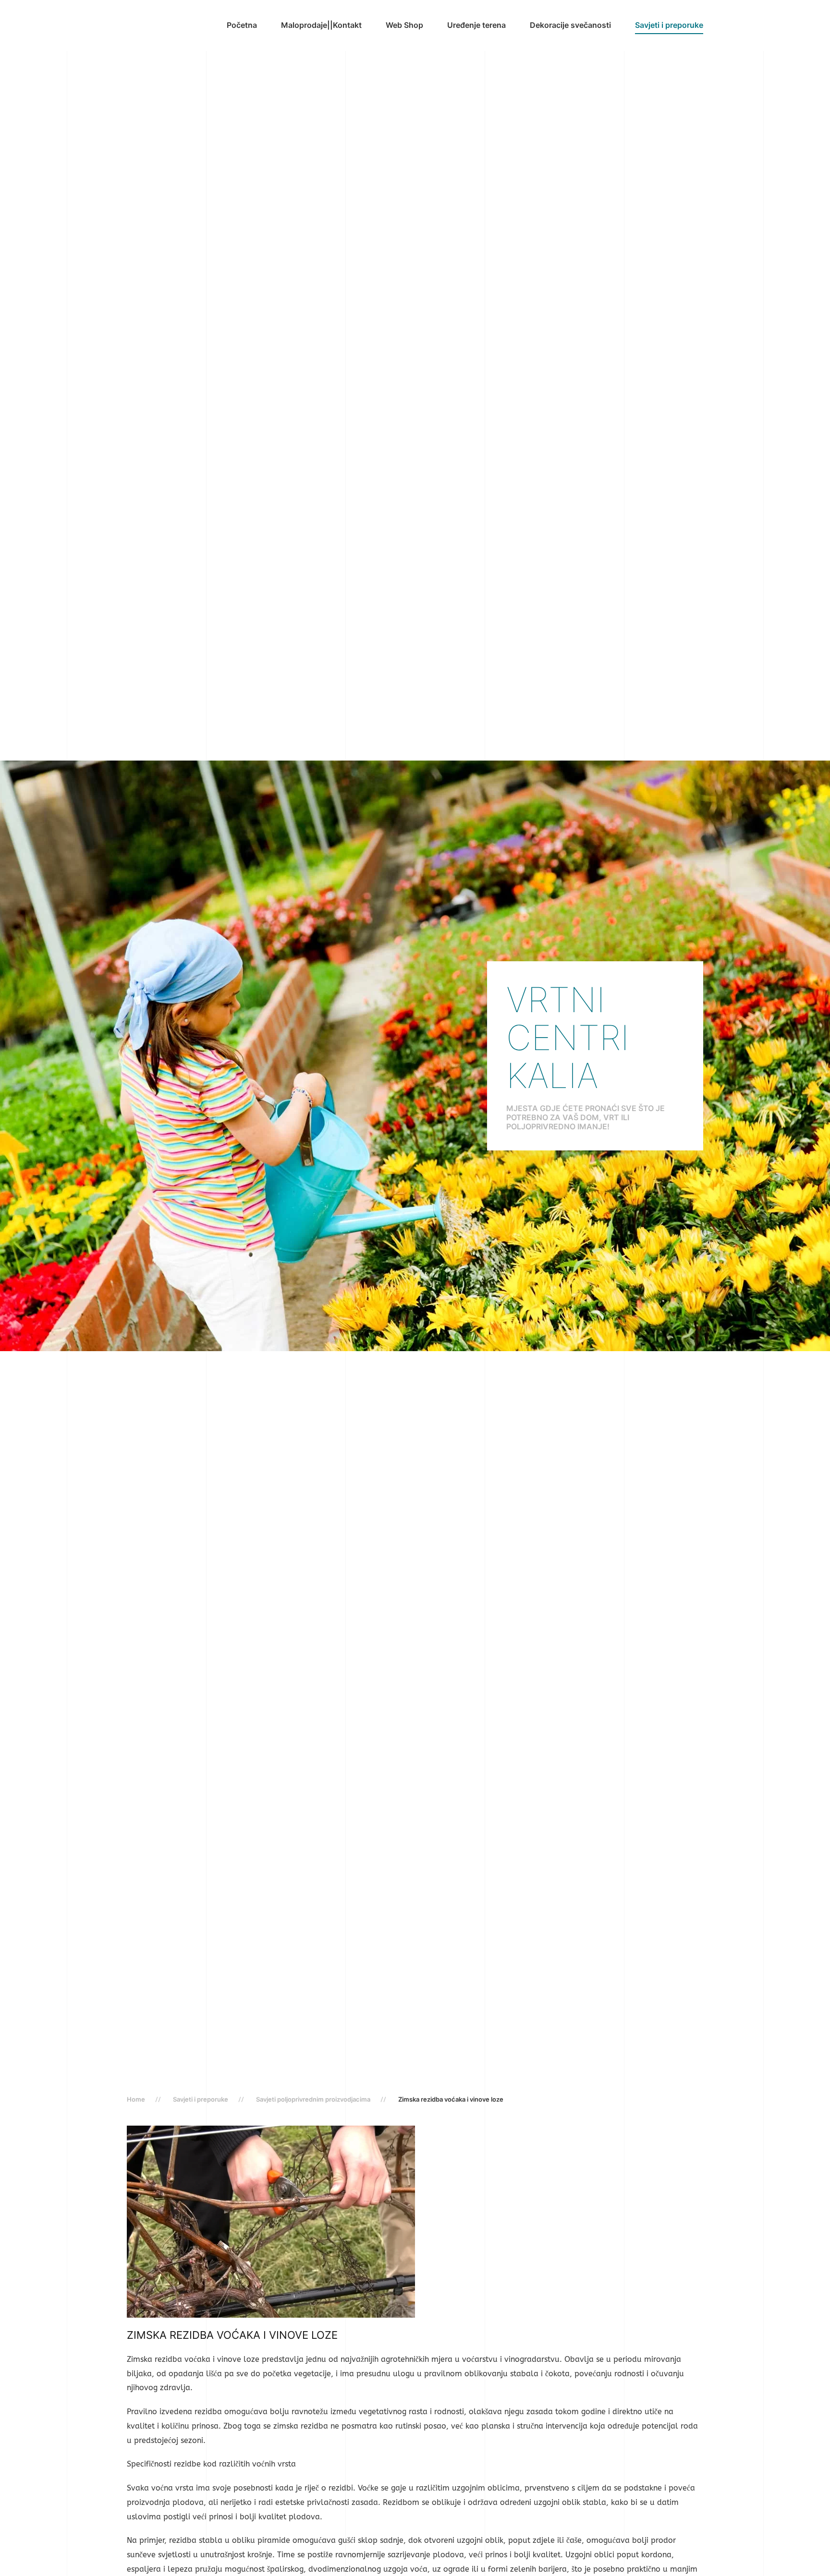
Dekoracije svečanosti (570, 25)
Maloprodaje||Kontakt (321, 25)
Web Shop (404, 25)
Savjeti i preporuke (669, 25)
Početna (242, 25)
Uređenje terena (476, 25)
